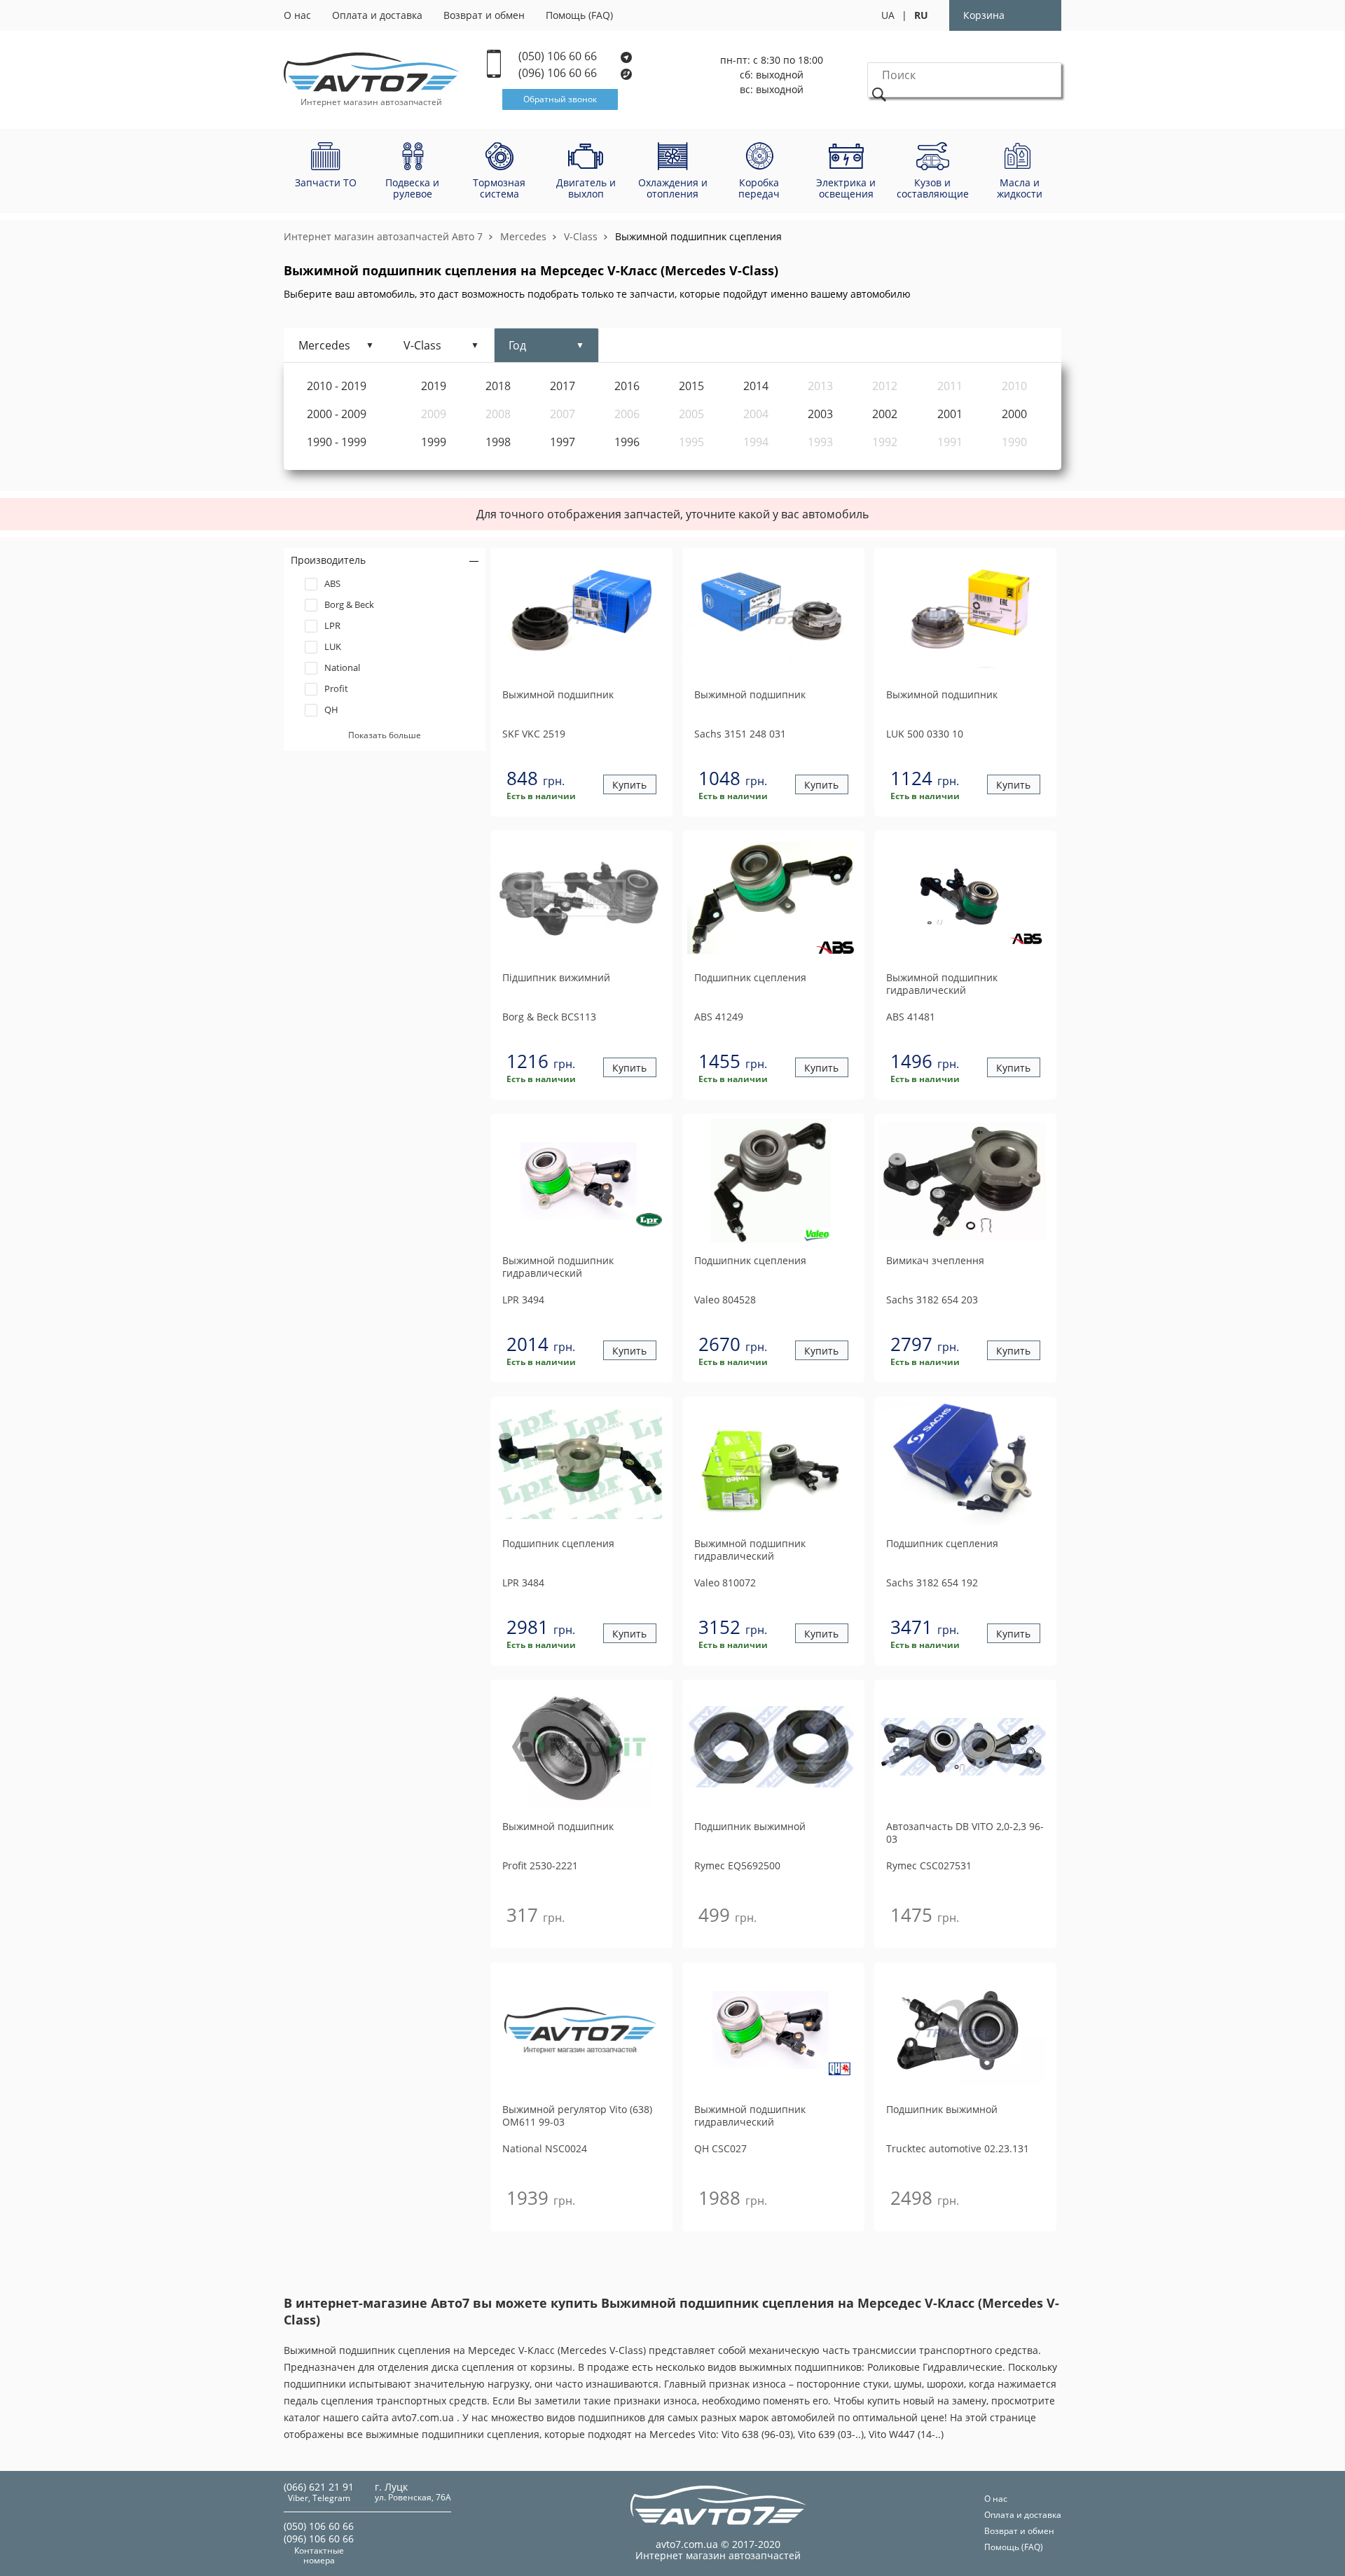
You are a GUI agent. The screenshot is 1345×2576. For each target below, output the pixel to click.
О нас (297, 15)
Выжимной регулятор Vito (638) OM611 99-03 (577, 2116)
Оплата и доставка (377, 15)
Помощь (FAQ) (579, 15)
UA (888, 15)
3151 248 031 (740, 734)
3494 (523, 1300)
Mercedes (523, 236)
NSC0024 (545, 2148)
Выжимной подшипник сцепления (698, 236)
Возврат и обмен (484, 15)
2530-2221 (540, 1865)
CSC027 (720, 2148)
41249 (719, 1017)
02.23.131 (958, 2148)
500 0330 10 (925, 734)
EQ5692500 (737, 1865)
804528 (725, 1300)
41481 (911, 1017)
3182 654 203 (932, 1300)
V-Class (581, 236)
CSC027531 (929, 1865)
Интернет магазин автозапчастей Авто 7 (383, 236)
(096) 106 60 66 (559, 73)
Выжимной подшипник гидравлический (942, 984)
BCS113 (549, 1017)
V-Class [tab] (422, 345)
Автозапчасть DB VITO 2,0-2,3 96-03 (965, 1833)
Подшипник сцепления (750, 978)
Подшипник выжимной (750, 1827)
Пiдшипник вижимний (556, 978)
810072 (725, 1583)
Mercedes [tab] (324, 345)
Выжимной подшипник (558, 695)
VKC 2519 (534, 734)
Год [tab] (517, 345)
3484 (523, 1583)
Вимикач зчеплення (935, 1261)
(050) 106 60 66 (559, 56)
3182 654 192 (932, 1583)
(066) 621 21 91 (319, 2487)
